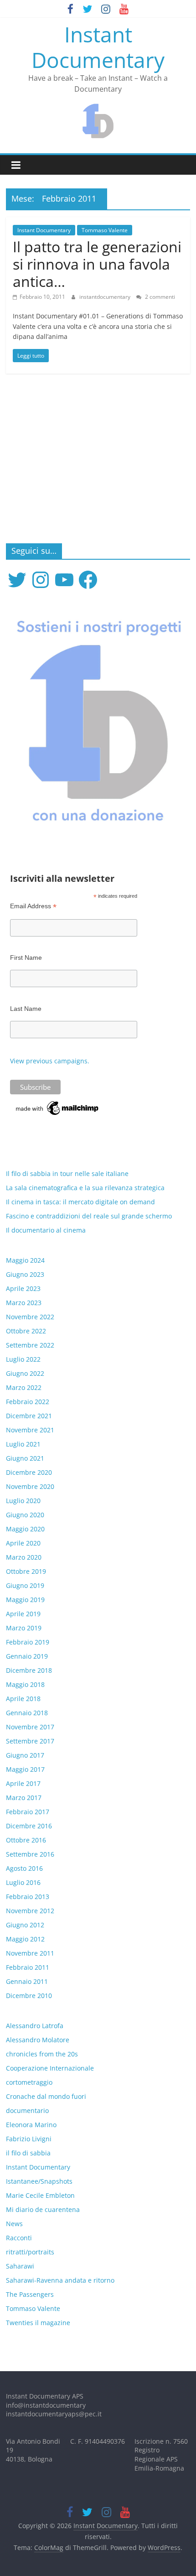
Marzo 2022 (24, 1387)
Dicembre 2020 (29, 1472)
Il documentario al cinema (46, 1230)
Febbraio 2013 (28, 1897)
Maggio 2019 (25, 1600)
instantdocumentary (106, 297)
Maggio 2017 (25, 1769)
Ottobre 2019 (26, 1571)
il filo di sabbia (28, 2153)
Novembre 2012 (30, 1911)
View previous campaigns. (50, 1061)
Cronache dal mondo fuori (46, 2096)
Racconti (19, 2238)
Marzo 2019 (24, 1628)
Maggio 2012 (25, 1939)
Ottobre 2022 (26, 1331)
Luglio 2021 (23, 1444)
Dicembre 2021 (29, 1416)
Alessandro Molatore (38, 2040)
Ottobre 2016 (26, 1840)
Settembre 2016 (30, 1854)
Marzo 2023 (24, 1303)
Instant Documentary (98, 47)
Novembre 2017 (30, 1727)
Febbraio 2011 (28, 1967)
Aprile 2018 (23, 1699)
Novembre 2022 (30, 1317)
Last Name (26, 1009)
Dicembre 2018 (29, 1670)
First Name (26, 958)
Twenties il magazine (38, 2323)
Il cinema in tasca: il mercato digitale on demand (80, 1202)
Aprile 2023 (23, 1288)
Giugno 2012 (25, 1925)
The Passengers (30, 2294)
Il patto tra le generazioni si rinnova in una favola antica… (97, 264)
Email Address (33, 906)
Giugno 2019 (25, 1585)
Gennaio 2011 (27, 1981)
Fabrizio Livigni (29, 2139)
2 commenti (159, 297)
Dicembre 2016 (29, 1826)
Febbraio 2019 (28, 1642)
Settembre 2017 (30, 1741)
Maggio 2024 (25, 1260)
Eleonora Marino (31, 2125)
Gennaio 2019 (27, 1656)
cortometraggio (29, 2082)
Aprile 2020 (23, 1543)
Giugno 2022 (25, 1373)
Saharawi (20, 2266)
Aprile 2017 (23, 1783)
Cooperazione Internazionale (50, 2068)
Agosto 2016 (24, 1868)
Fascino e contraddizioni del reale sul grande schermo (89, 1216)
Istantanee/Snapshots (39, 2181)
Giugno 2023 (25, 1274)
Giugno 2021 (25, 1458)
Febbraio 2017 (28, 1812)
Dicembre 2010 (29, 1996)
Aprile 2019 (23, 1614)
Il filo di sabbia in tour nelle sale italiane (67, 1174)
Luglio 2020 (23, 1501)
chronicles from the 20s (42, 2054)
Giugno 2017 (25, 1755)
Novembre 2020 (30, 1486)
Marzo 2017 (24, 1798)
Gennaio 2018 (27, 1713)
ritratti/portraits (30, 2252)
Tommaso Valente (105, 230)
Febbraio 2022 (28, 1402)
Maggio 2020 (25, 1529)
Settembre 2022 (30, 1345)
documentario (27, 2110)
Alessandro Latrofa (35, 2026)
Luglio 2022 (23, 1359)
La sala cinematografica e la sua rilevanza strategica (85, 1188)
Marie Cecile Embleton (40, 2195)
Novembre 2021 (30, 1430)
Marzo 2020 (24, 1557)
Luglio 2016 (23, 1882)
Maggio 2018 (25, 1684)
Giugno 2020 (25, 1515)
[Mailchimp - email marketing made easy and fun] (58, 1104)
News (14, 2224)
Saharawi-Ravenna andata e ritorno (60, 2280)
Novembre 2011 (30, 1953)
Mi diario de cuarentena (43, 2209)
